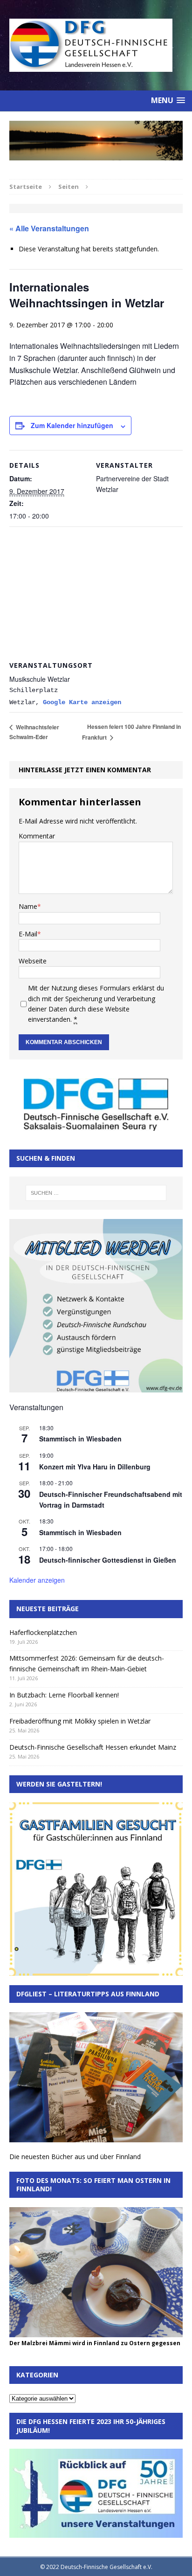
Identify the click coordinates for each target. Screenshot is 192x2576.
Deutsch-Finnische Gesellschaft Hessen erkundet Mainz (93, 1747)
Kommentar (37, 836)
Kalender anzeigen (37, 1580)
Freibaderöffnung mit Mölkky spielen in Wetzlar (80, 1721)
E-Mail (28, 934)
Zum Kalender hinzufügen (72, 425)
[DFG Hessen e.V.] (96, 141)
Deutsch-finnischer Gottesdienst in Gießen (108, 1560)
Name (28, 906)
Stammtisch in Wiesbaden (80, 1439)
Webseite (33, 961)
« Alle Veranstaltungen (49, 228)
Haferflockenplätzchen (43, 1632)
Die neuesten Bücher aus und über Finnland (75, 2157)
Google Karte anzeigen (82, 702)
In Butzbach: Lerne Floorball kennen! (64, 1695)
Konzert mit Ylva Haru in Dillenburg (95, 1467)
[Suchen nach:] (96, 1193)
